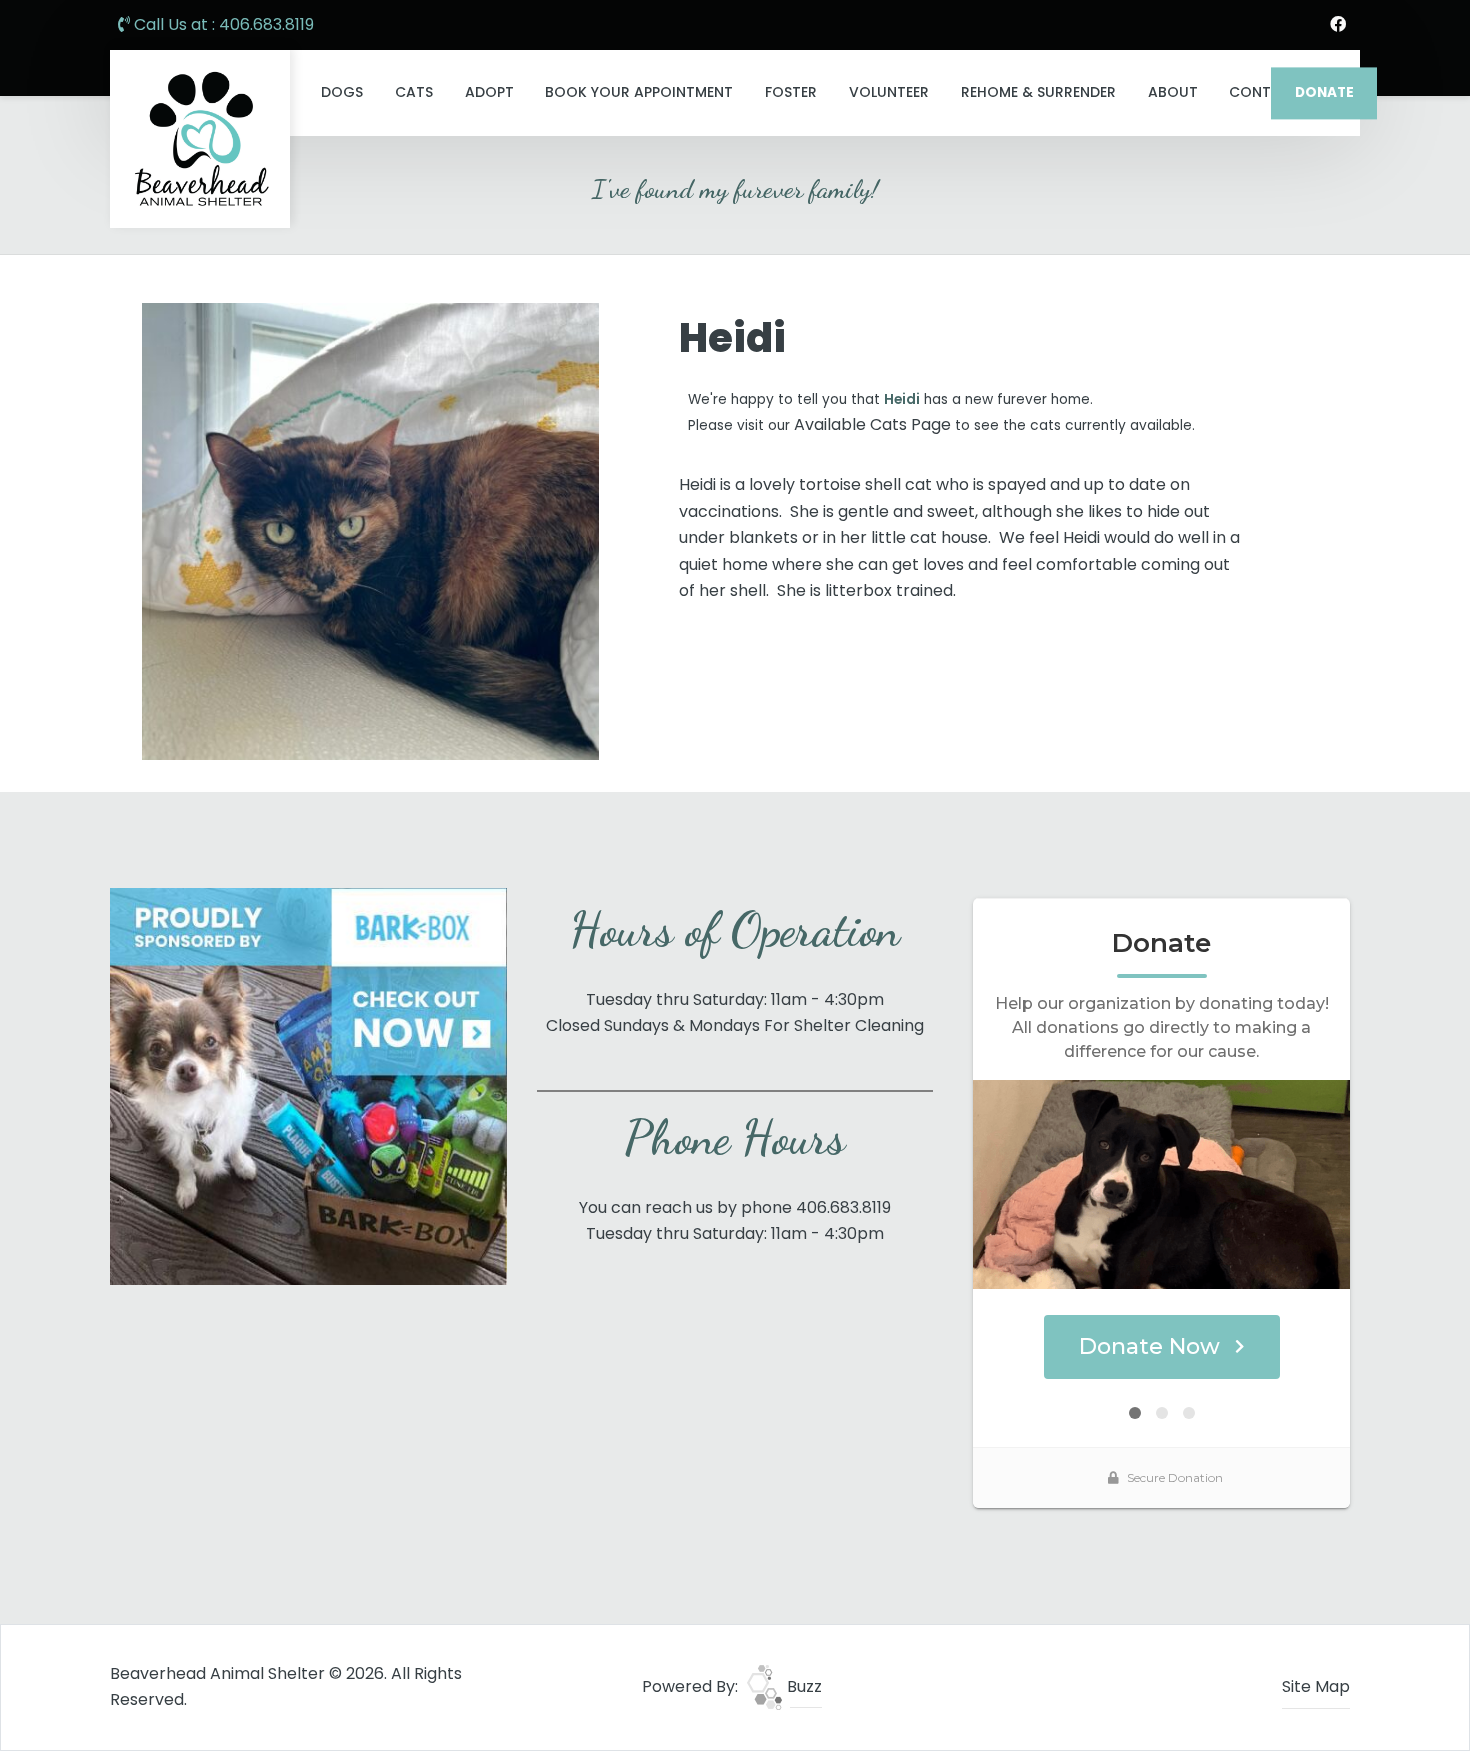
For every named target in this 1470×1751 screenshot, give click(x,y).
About (1173, 92)
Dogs (342, 92)
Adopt (489, 92)
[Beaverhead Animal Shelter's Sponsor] (308, 1085)
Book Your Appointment (639, 92)
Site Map (1316, 1686)
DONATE (1324, 92)
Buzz (802, 1686)
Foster (791, 92)
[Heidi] (370, 531)
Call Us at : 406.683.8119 (222, 24)
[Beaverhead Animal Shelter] (200, 138)
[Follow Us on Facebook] (1338, 25)
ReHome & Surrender (1038, 92)
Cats (414, 92)
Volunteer (889, 92)
